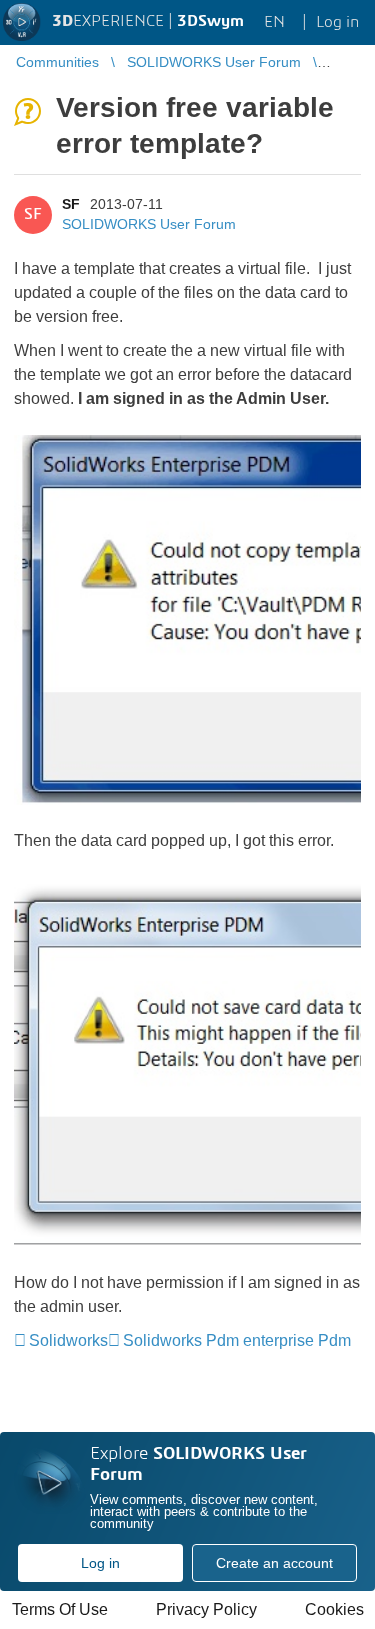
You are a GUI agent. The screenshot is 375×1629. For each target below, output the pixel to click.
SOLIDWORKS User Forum (149, 224)
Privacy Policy (206, 1609)
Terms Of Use (60, 1609)
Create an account (274, 1563)
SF (71, 204)
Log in (100, 1563)
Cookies (334, 1609)
